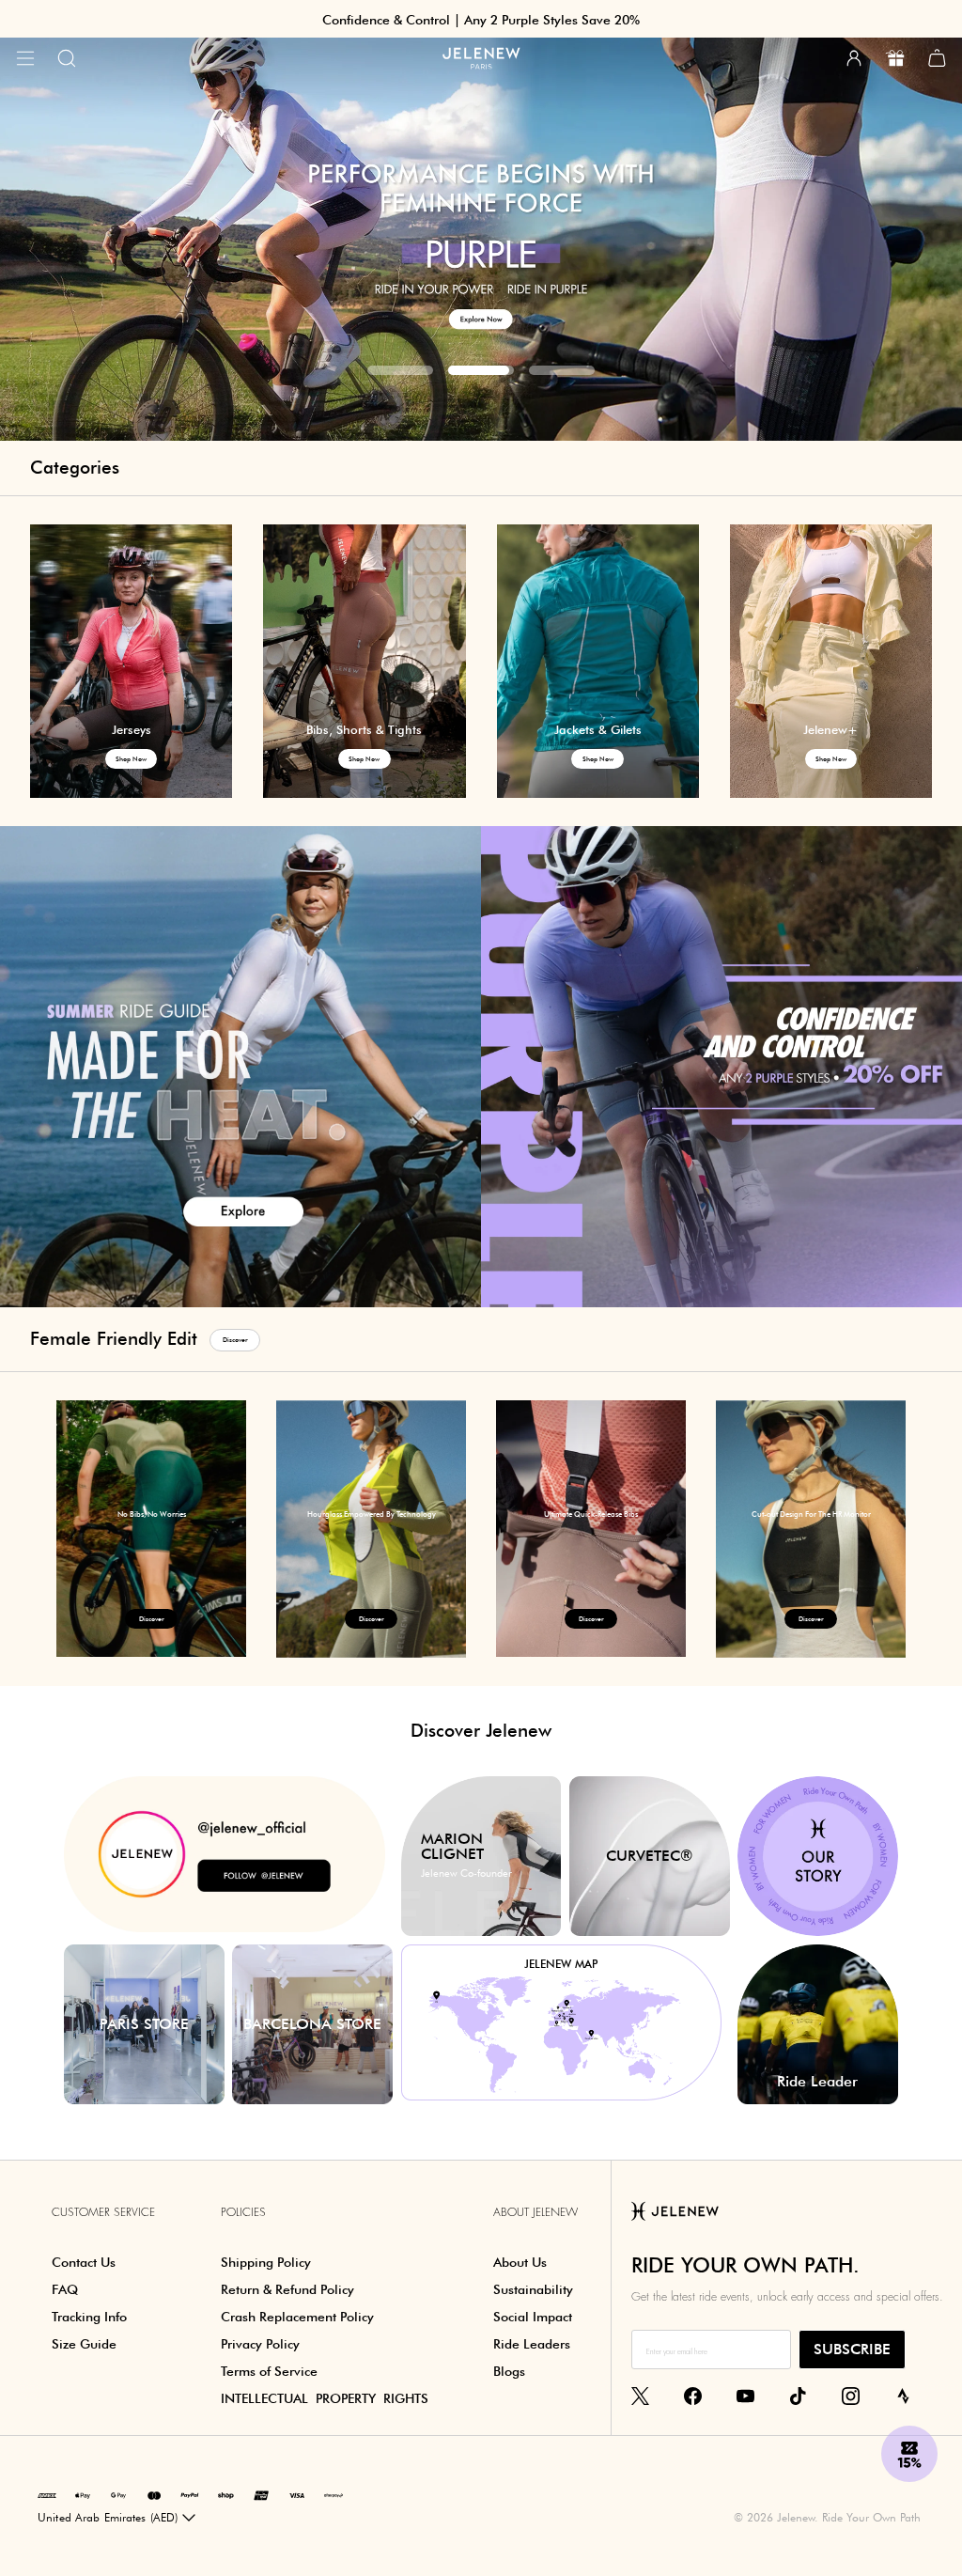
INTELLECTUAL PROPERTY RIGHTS (325, 2398)
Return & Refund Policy (287, 2289)
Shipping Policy (266, 2262)
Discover (235, 1340)
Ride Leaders (532, 2344)
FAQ (65, 2289)
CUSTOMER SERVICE (103, 2212)
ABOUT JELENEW (535, 2212)
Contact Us (84, 2262)
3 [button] (562, 370)
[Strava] (903, 2396)
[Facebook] (693, 2396)
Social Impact (533, 2317)
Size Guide (84, 2344)
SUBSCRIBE (852, 2349)
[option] (151, 1529)
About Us (520, 2262)
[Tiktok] (798, 2396)
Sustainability (533, 2289)
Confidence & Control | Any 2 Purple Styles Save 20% (481, 20)
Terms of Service (269, 2371)
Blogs (509, 2371)
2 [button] (481, 370)
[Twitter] (640, 2396)
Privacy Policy (260, 2344)
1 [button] (400, 370)
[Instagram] (851, 2396)
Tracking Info (89, 2317)
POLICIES (243, 2212)
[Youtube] (745, 2396)
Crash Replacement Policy (297, 2317)
